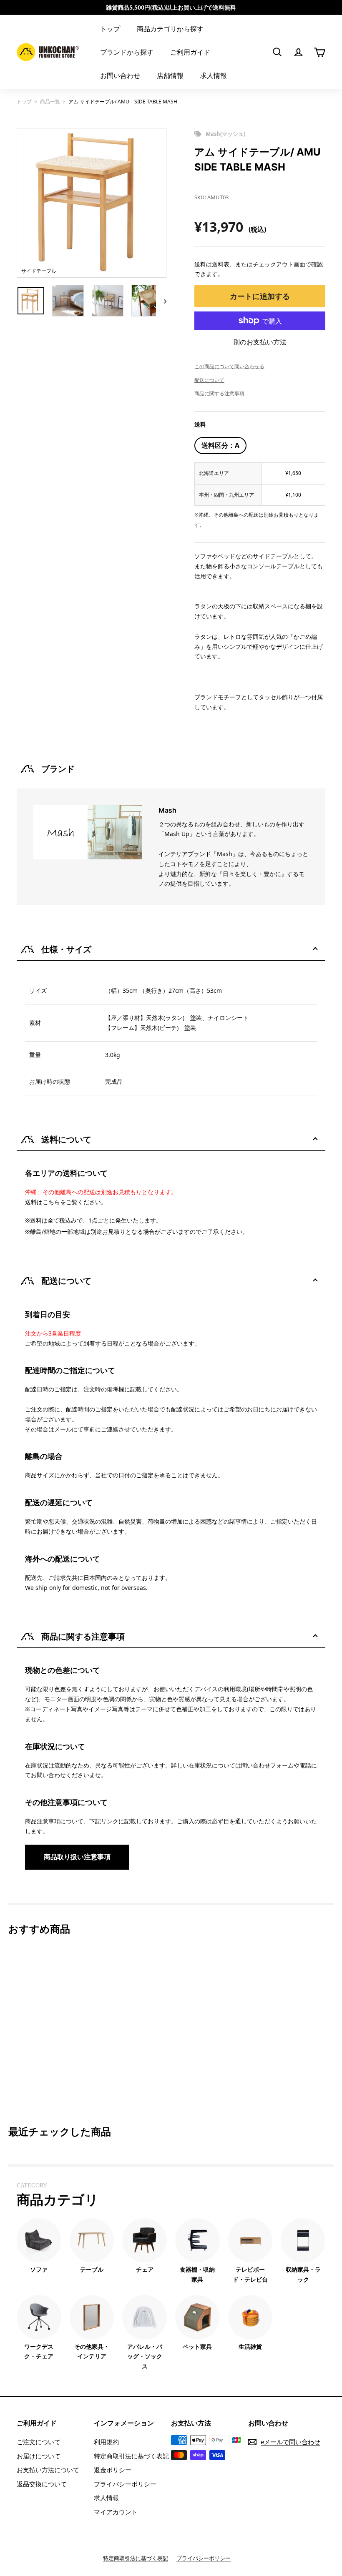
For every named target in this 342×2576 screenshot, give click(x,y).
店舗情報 (170, 75)
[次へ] (161, 301)
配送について (209, 380)
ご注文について (39, 2442)
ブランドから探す (127, 52)
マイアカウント (116, 2512)
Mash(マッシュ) (225, 134)
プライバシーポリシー (125, 2484)
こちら (51, 1202)
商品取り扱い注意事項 (77, 1857)
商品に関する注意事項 (219, 393)
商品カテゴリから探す (170, 29)
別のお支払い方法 (260, 342)
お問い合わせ (120, 75)
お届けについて (39, 2456)
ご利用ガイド (190, 52)
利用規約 (106, 2442)
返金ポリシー (113, 2470)
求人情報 (214, 75)
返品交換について (42, 2484)
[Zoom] (92, 203)
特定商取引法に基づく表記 (131, 2456)
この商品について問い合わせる (229, 366)
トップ (110, 29)
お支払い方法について (48, 2470)
